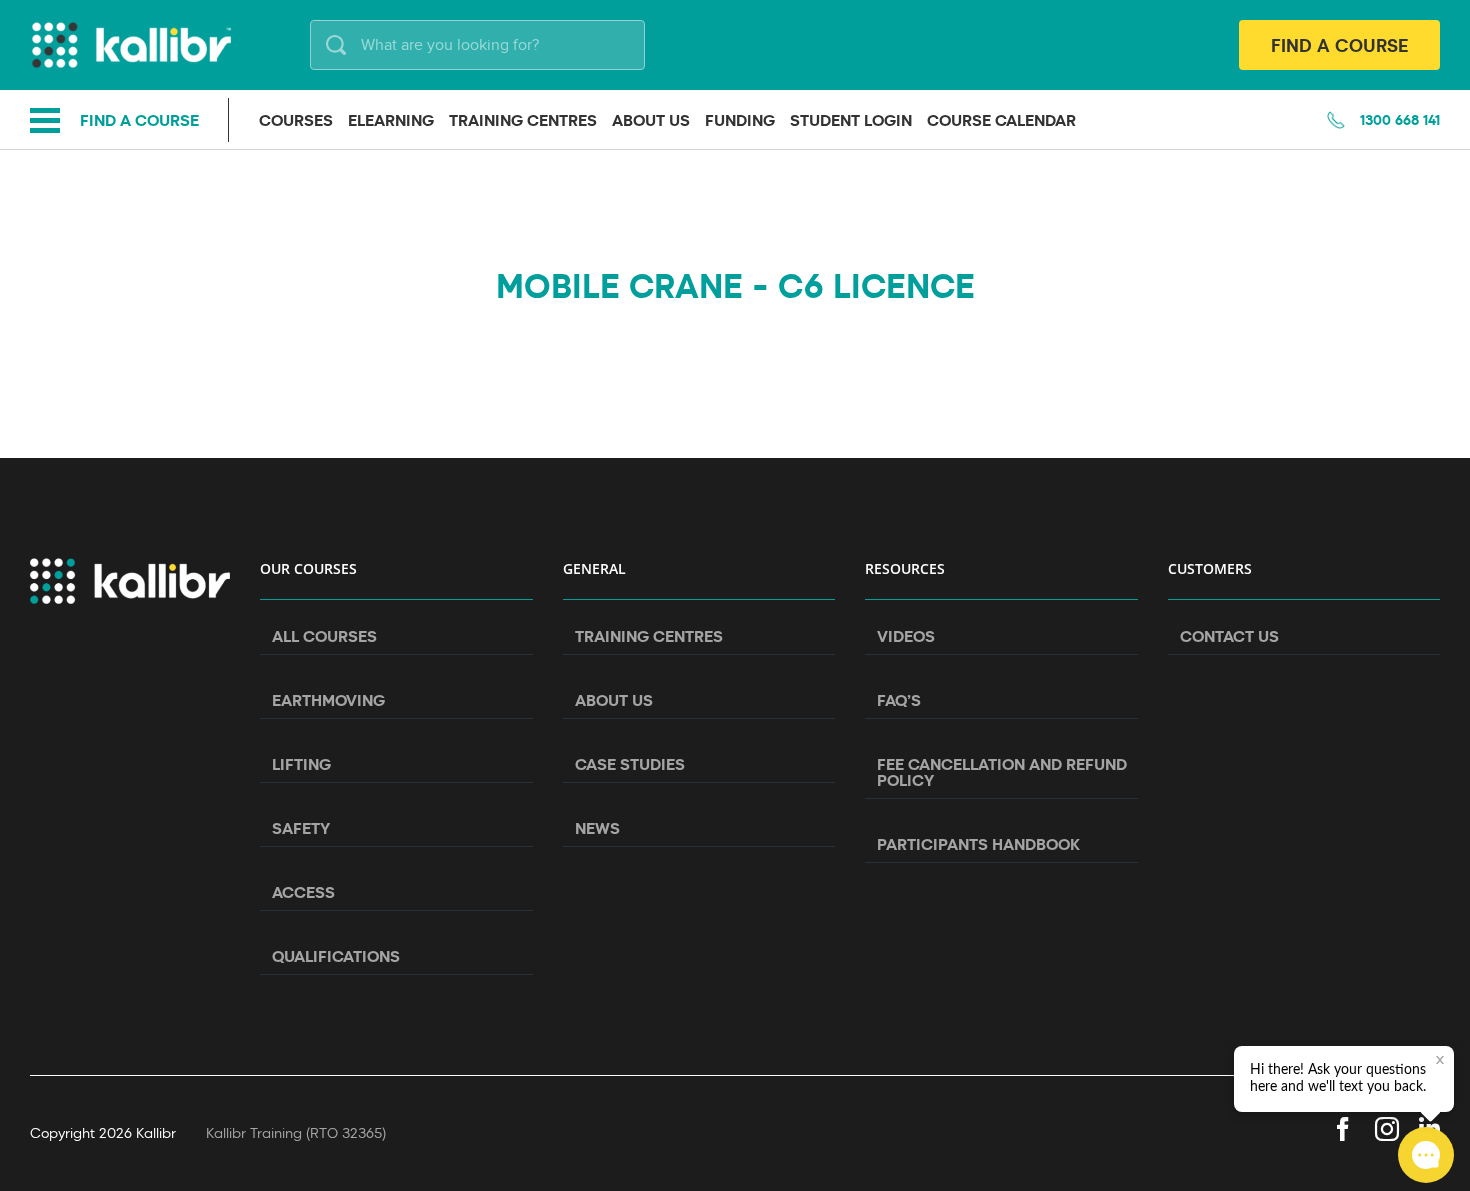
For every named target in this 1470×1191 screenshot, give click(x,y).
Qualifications (336, 956)
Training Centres (649, 636)
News (597, 828)
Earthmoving (328, 700)
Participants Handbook (978, 844)
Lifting (301, 764)
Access (303, 892)
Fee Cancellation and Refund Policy (1002, 772)
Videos (906, 636)
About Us (614, 700)
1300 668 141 (1400, 119)
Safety (301, 828)
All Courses (324, 636)
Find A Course (1339, 45)
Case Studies (630, 764)
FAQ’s (899, 700)
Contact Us (1229, 636)
